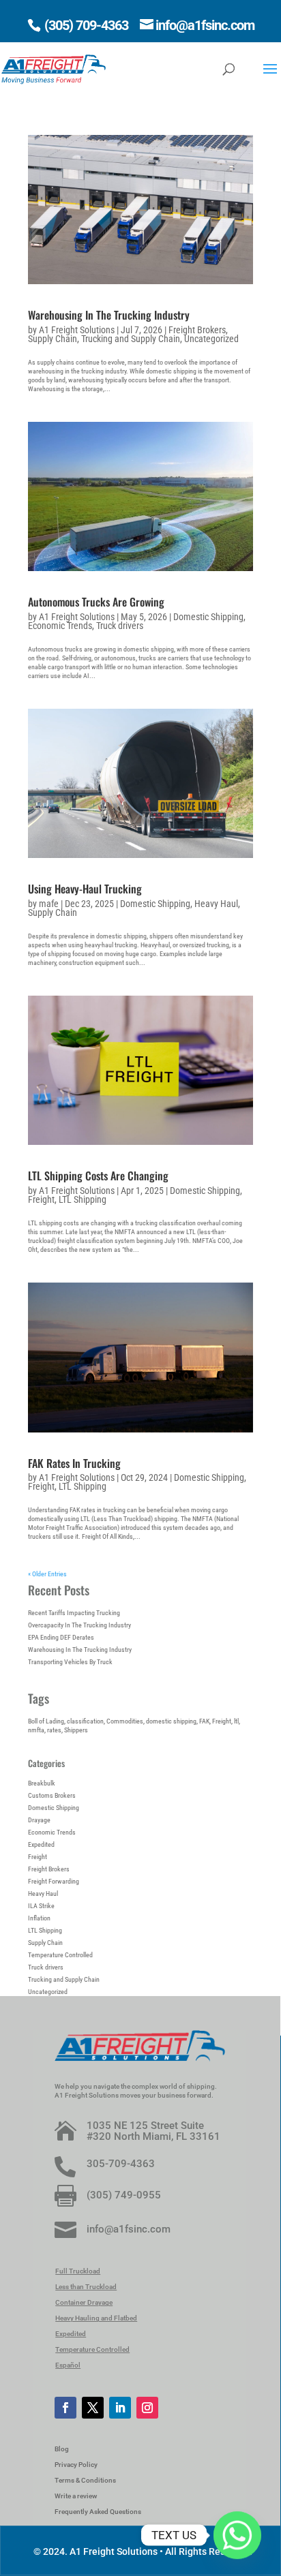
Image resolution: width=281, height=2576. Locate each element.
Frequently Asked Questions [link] (98, 2512)
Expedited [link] (41, 1844)
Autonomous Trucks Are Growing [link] (96, 602)
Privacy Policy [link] (76, 2465)
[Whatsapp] (237, 2535)
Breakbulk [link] (42, 1783)
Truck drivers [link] (120, 626)
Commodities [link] (125, 1721)
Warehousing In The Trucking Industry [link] (109, 315)
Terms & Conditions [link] (85, 2480)
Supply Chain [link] (53, 339)
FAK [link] (204, 1721)
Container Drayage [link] (84, 2302)
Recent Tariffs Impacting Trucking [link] (74, 1613)
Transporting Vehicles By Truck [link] (70, 1662)
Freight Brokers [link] (197, 330)
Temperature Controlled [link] (60, 1955)
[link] (54, 68)
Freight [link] (41, 1199)
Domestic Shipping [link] (208, 617)
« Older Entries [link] (47, 1574)
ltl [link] (236, 1721)
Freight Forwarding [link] (54, 1881)
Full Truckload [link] (78, 2271)
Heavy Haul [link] (216, 904)
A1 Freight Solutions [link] (77, 330)
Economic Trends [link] (60, 626)
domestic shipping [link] (171, 1721)
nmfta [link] (36, 1730)
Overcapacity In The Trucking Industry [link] (79, 1625)
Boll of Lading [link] (46, 1721)
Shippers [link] (76, 1730)
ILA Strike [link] (41, 1906)
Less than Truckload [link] (86, 2287)
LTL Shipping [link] (83, 1199)
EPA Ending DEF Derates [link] (61, 1637)
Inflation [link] (39, 1918)
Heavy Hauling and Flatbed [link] (96, 2318)
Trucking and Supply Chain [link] (131, 339)
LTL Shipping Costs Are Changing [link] (98, 1176)
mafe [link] (49, 904)
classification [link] (85, 1721)
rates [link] (54, 1730)
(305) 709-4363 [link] (85, 25)
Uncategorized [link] (211, 339)
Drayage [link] (39, 1820)
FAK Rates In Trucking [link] (74, 1463)
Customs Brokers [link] (52, 1795)
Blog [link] (62, 2449)
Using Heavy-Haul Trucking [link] (85, 889)
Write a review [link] (76, 2496)
